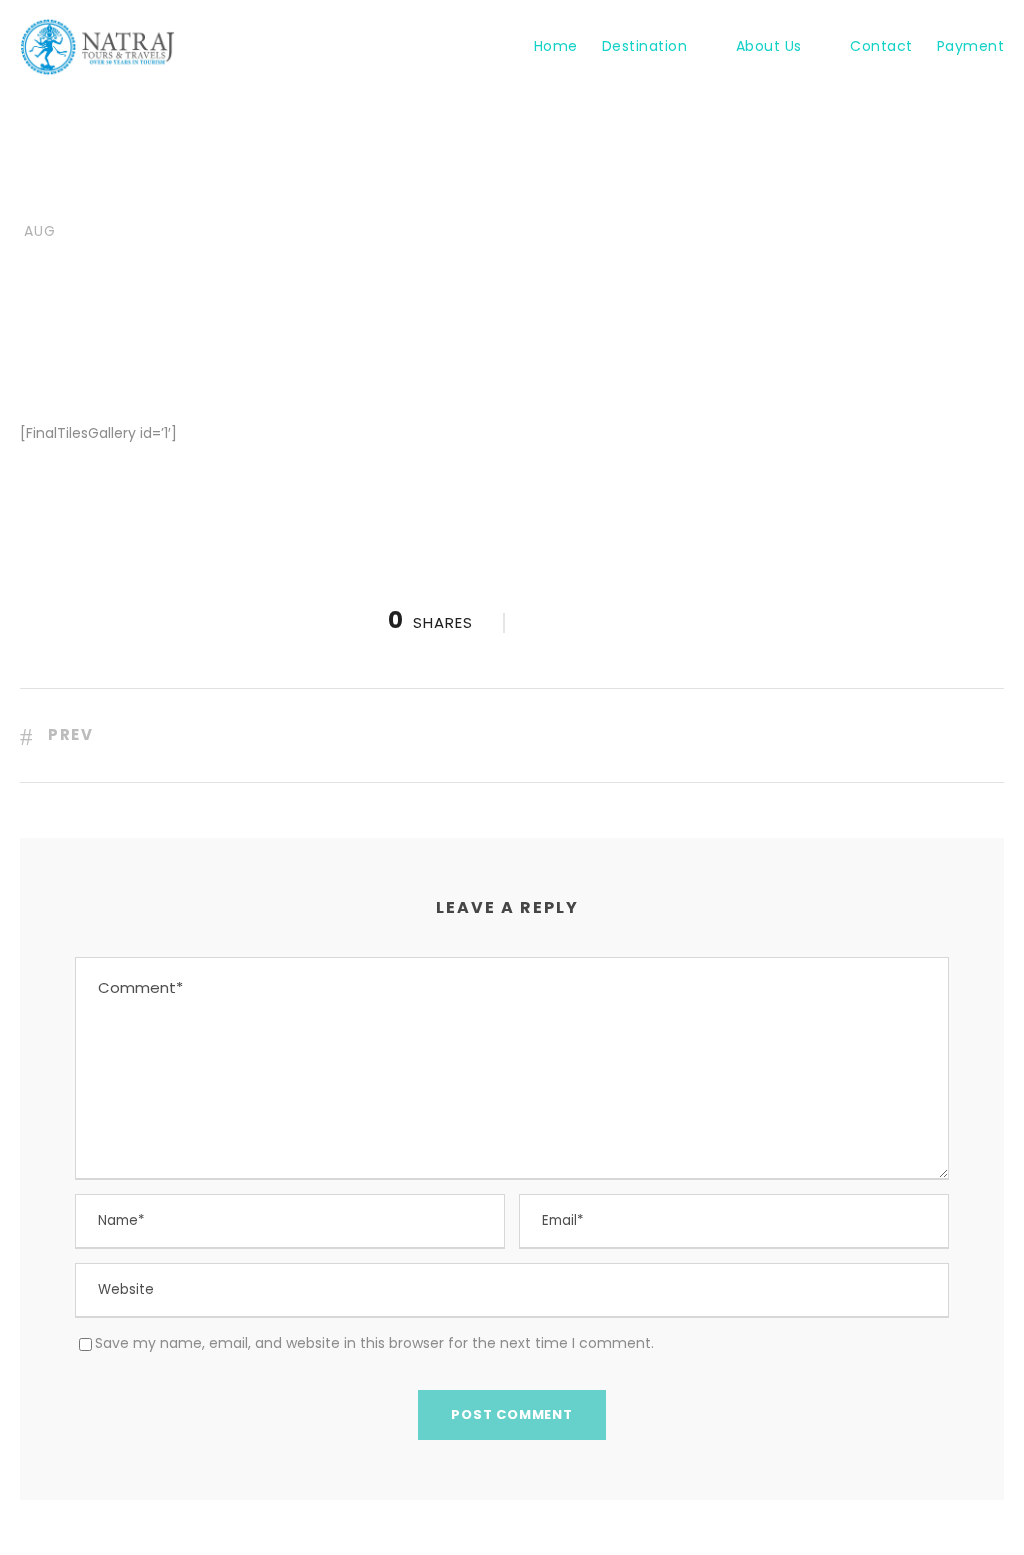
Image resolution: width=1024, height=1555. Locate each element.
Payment (971, 46)
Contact (881, 46)
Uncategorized (296, 196)
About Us (769, 46)
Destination (645, 46)
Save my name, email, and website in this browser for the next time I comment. (374, 1343)
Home (556, 46)
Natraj (154, 196)
